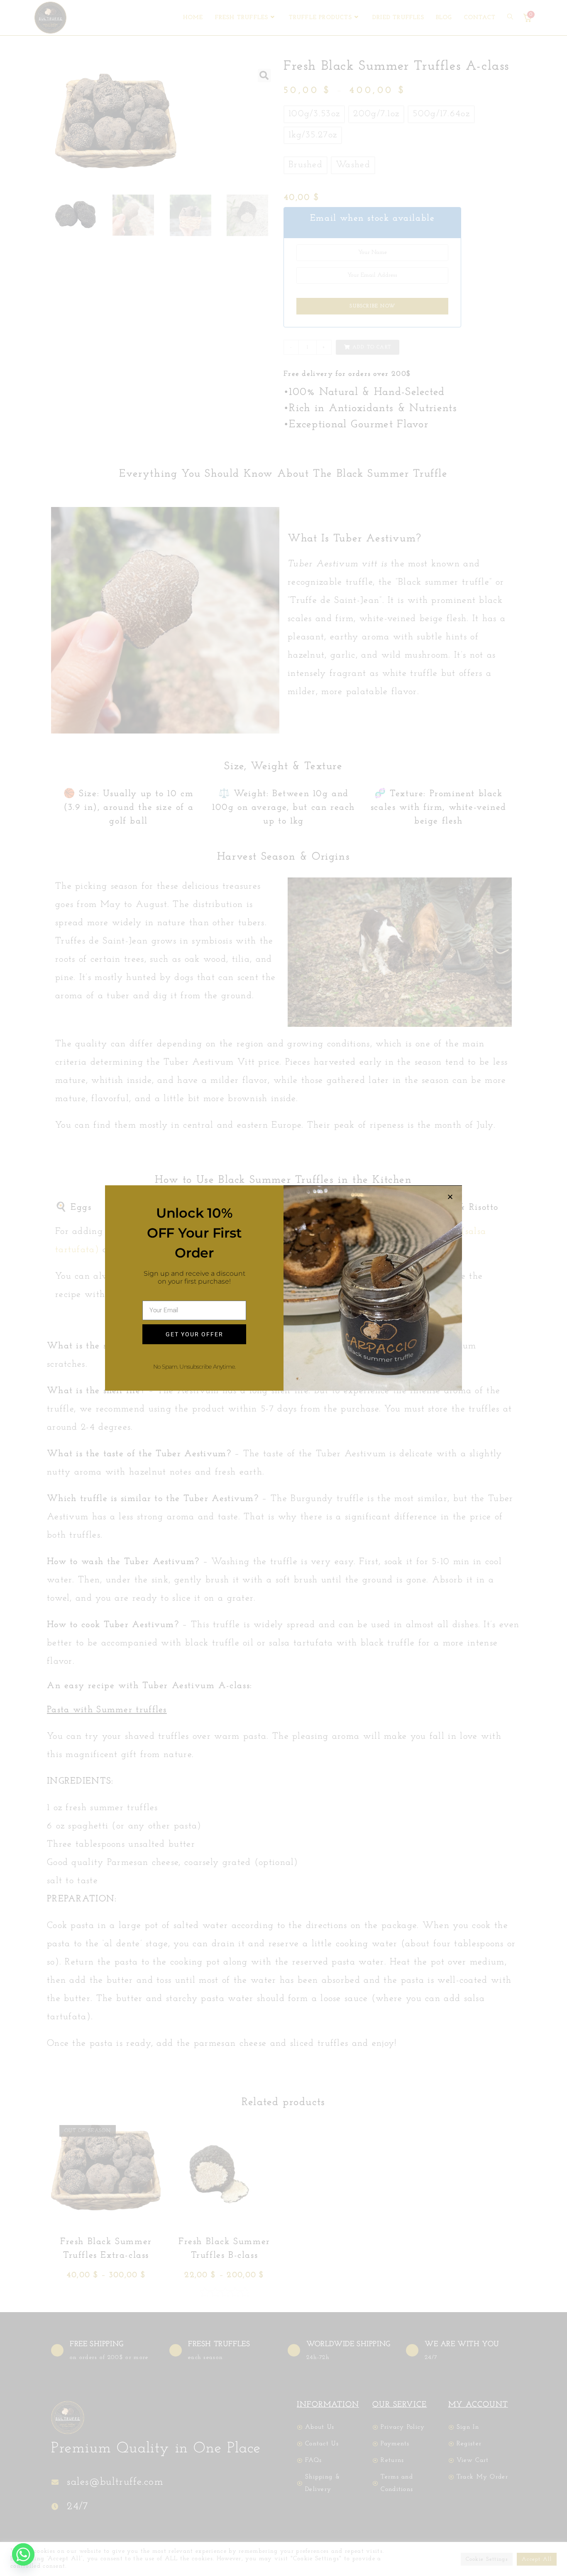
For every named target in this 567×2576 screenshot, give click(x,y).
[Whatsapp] (23, 2554)
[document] (283, 1288)
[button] (450, 1197)
